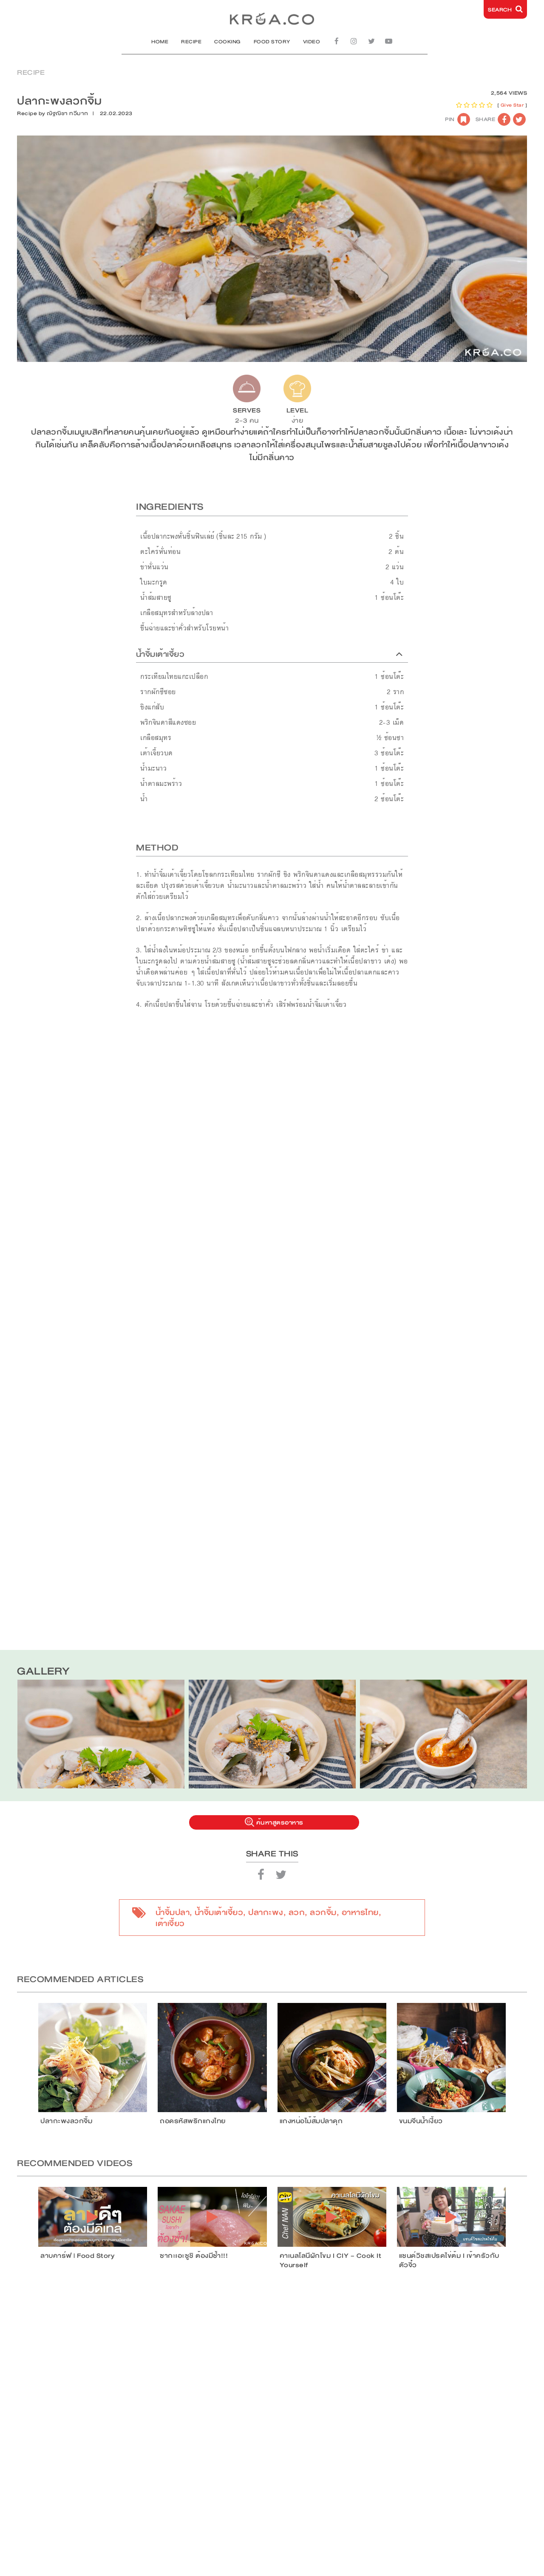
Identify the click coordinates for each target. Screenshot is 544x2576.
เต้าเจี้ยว (170, 1924)
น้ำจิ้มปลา (173, 1912)
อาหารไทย (360, 1912)
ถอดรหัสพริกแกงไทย (193, 2121)
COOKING (228, 42)
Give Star (512, 105)
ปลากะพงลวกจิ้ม (66, 2121)
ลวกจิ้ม (323, 1912)
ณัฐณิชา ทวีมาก (68, 113)
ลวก (297, 1912)
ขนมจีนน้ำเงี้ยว (421, 2121)
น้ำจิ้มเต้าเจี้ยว (219, 1912)
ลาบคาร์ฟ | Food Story (77, 2256)
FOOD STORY (272, 42)
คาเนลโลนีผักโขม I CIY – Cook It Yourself (331, 2260)
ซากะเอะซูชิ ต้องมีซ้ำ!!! (194, 2256)
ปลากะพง (266, 1912)
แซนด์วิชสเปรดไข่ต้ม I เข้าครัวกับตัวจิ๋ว (449, 2260)
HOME (160, 42)
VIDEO (312, 42)
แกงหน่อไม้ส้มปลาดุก (311, 2121)
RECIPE (191, 42)
